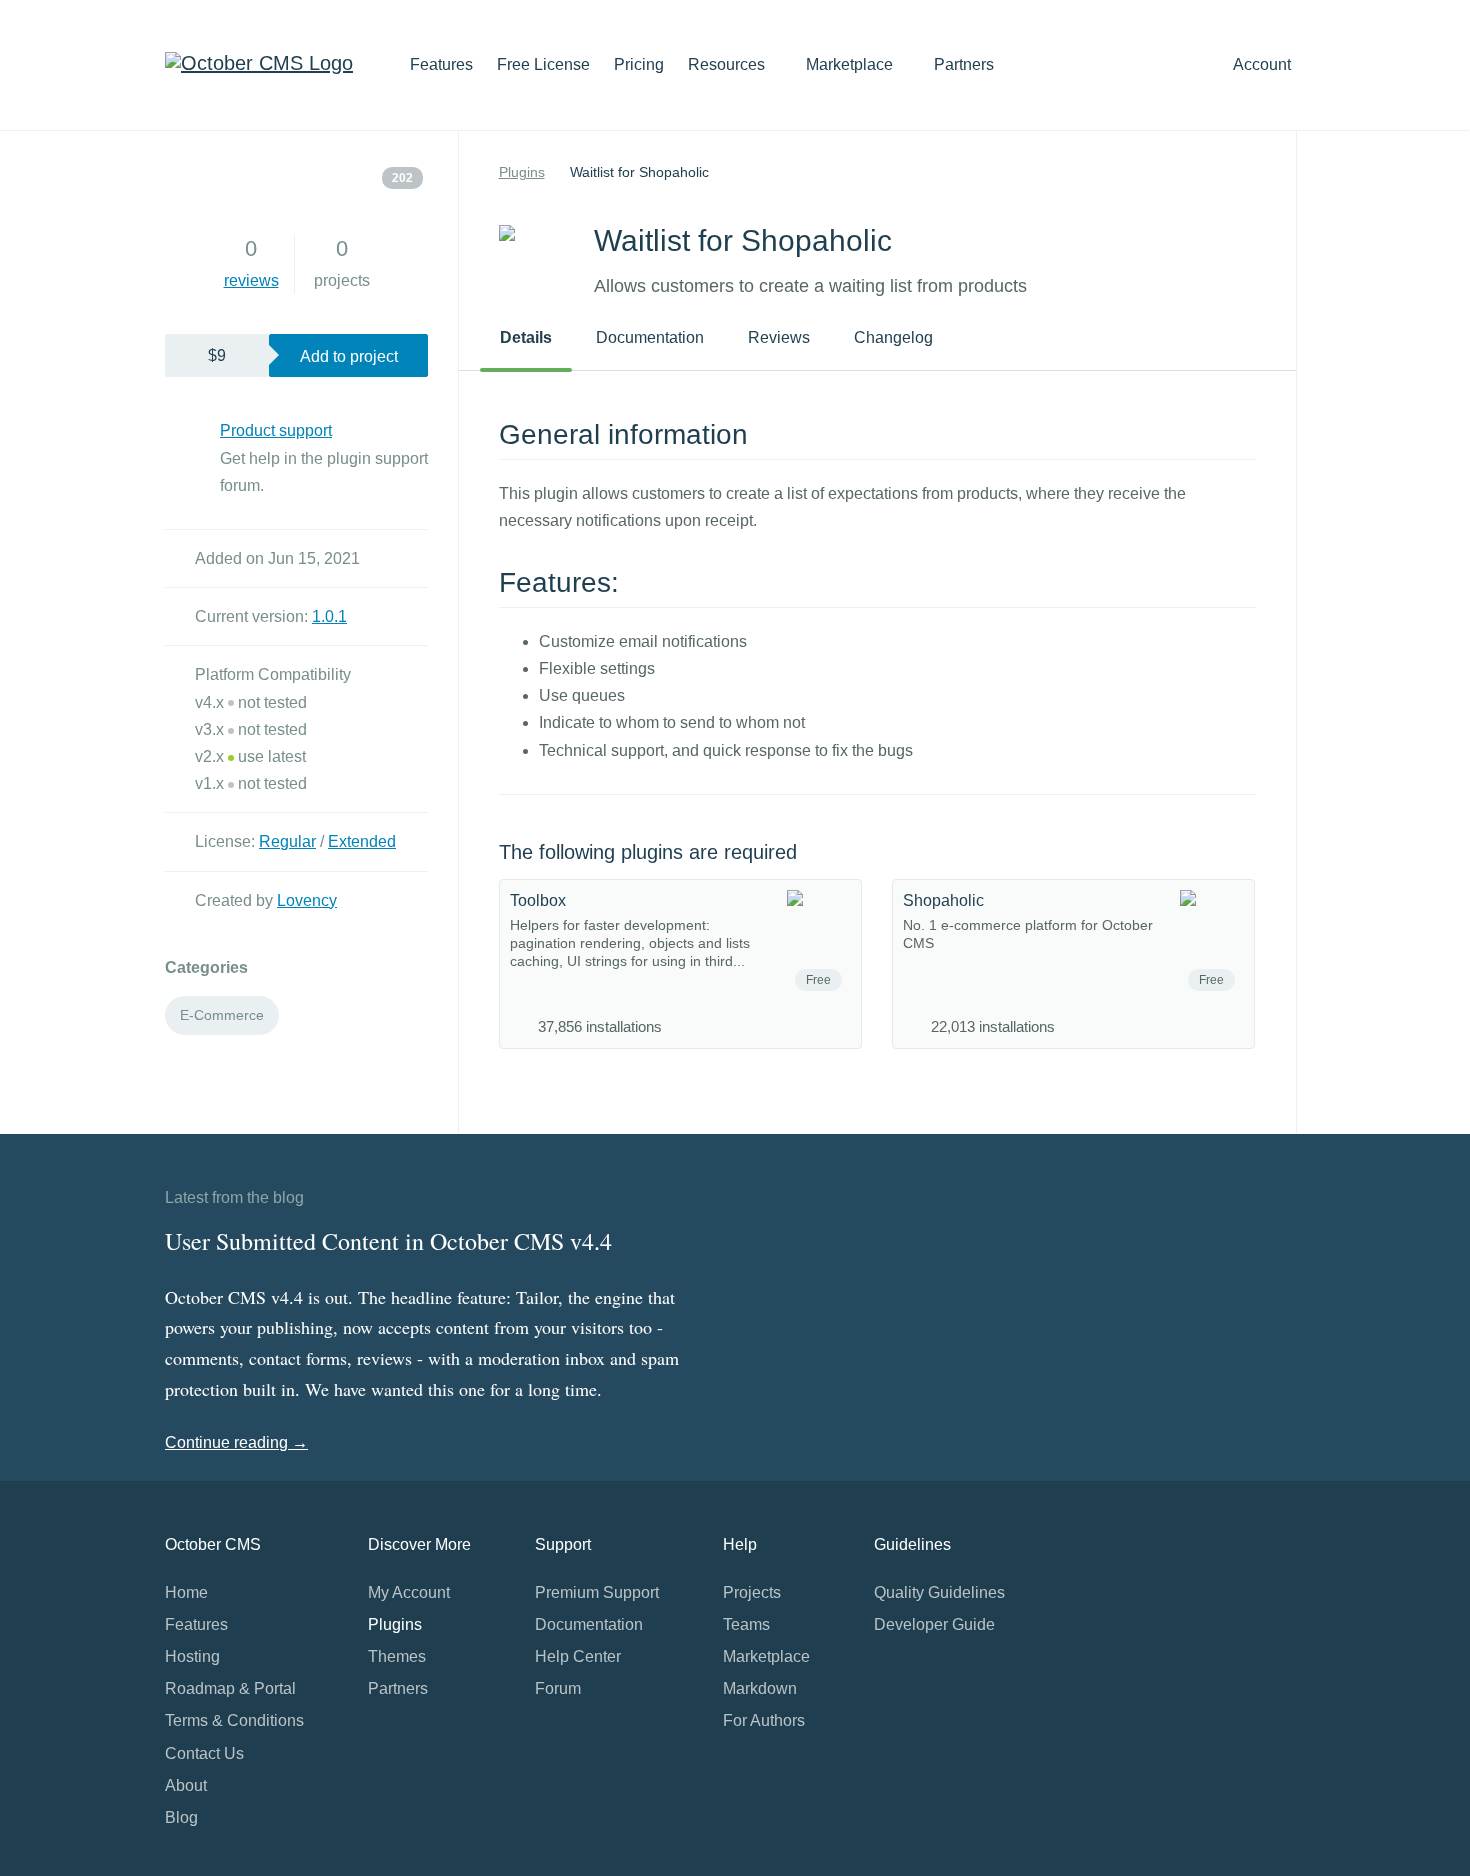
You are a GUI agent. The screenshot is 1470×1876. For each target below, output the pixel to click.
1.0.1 (329, 616)
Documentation (650, 337)
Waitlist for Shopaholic (639, 172)
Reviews (779, 337)
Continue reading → (236, 1442)
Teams (746, 1624)
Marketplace (851, 64)
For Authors (764, 1720)
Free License (543, 64)
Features (441, 64)
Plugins (522, 172)
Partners (964, 64)
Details (526, 337)
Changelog (893, 337)
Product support (276, 430)
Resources (728, 64)
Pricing (639, 64)
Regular (287, 841)
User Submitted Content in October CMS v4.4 (388, 1241)
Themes (397, 1656)
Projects (752, 1592)
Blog (181, 1817)
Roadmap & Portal (230, 1688)
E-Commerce (222, 1015)
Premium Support (597, 1592)
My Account (409, 1592)
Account (1264, 64)
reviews (251, 280)
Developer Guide (934, 1624)
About (186, 1785)
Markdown (760, 1688)
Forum (558, 1688)
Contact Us (204, 1753)
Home (186, 1592)
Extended (362, 841)
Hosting (192, 1656)
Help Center (578, 1656)
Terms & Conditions (234, 1720)
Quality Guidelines (939, 1592)
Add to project (349, 356)
